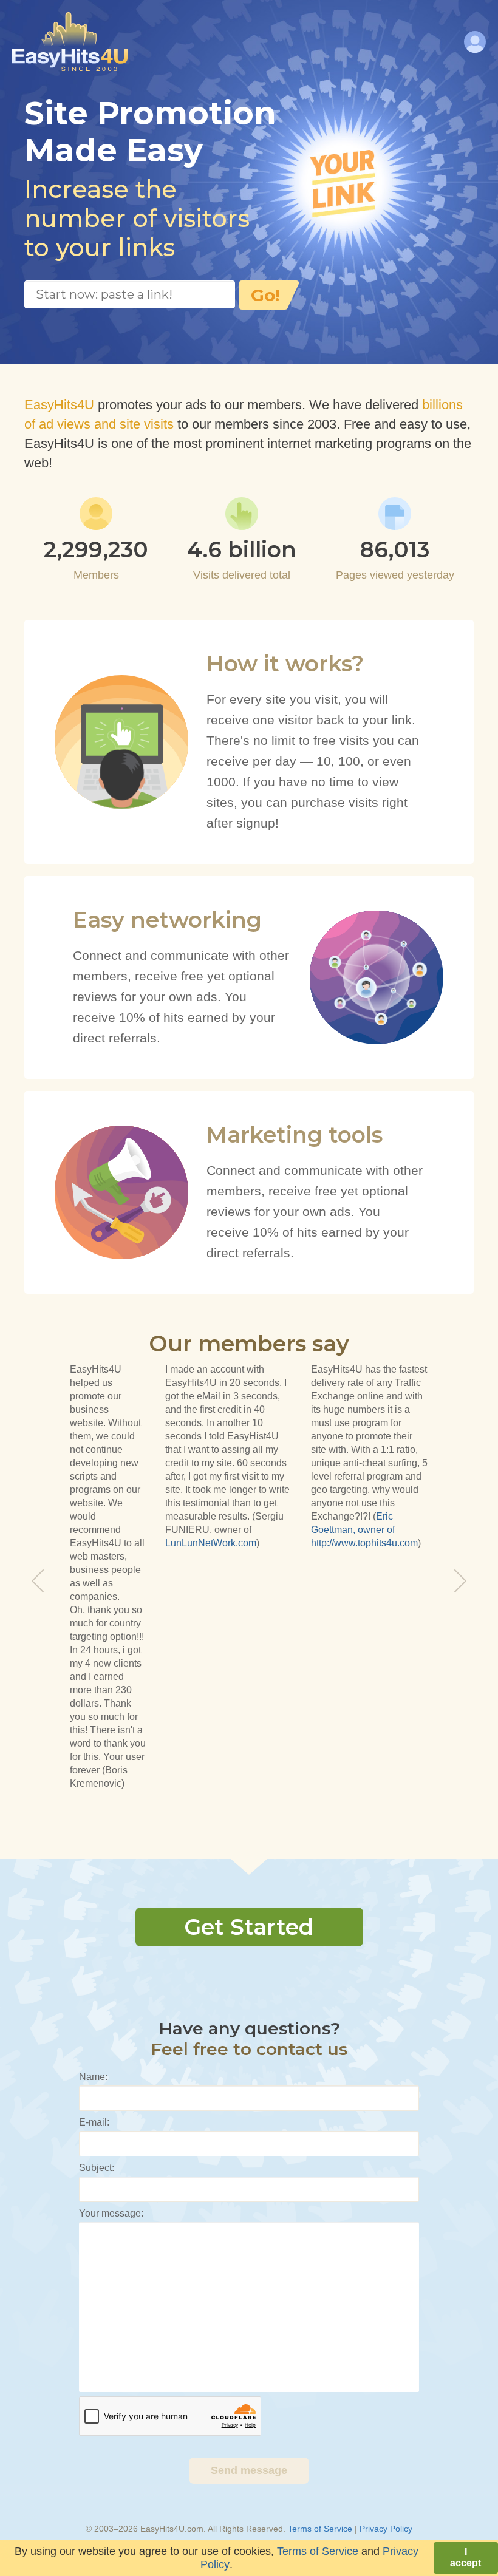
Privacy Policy (386, 2529)
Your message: (111, 2213)
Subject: (97, 2168)
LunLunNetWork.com (211, 1543)
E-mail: (94, 2122)
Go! (265, 295)
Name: (93, 2077)
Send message (249, 2470)
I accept (466, 2557)
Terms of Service (320, 2529)
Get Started (249, 1927)
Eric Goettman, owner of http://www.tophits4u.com (364, 1530)
